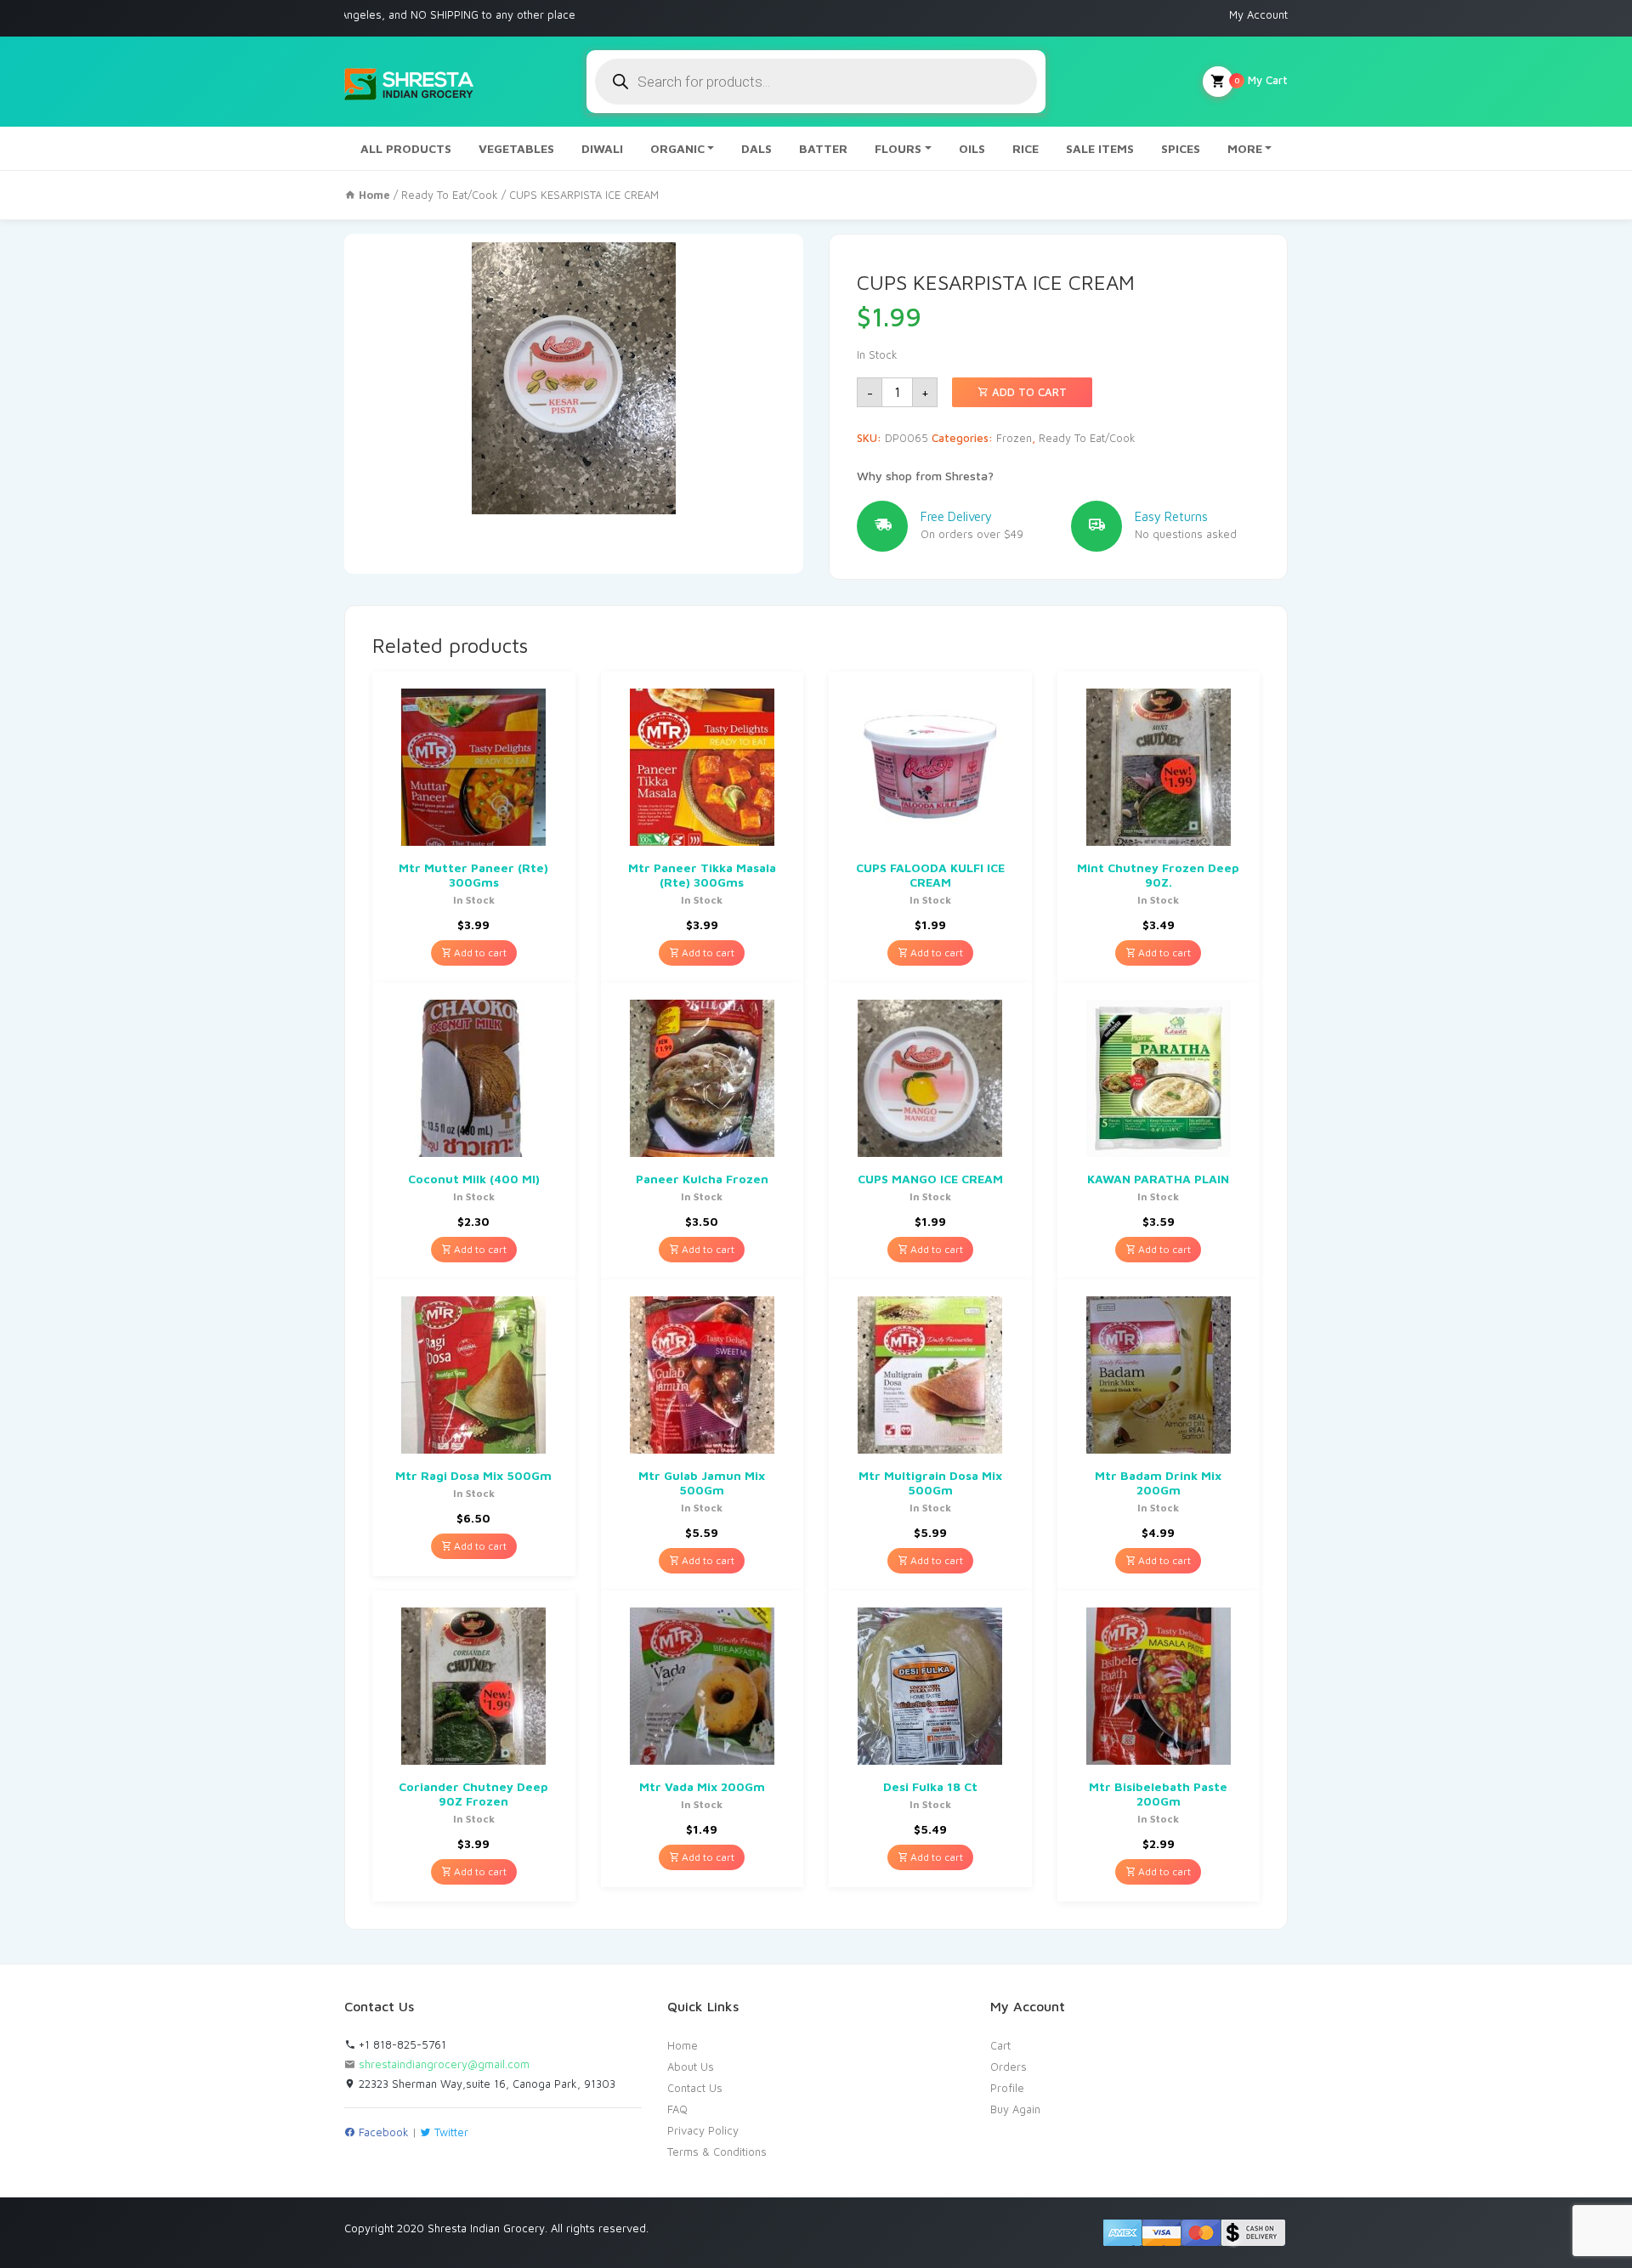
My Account (1258, 14)
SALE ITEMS (1100, 148)
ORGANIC (677, 148)
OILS (972, 148)
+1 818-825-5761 (401, 2044)
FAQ (677, 2109)
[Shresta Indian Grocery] (410, 82)
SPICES (1181, 148)
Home (683, 2045)
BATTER (823, 148)
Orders (1009, 2067)
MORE (1245, 148)
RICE (1026, 148)
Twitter (450, 2132)
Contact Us (695, 2088)
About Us (691, 2067)
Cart (1000, 2045)
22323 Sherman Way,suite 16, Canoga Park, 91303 (485, 2084)
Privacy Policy (703, 2130)
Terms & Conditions (717, 2152)
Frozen (1014, 438)
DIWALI (602, 148)
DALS (756, 148)
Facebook (382, 2132)
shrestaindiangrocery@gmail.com (444, 2064)
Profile (1007, 2088)
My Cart (1261, 80)
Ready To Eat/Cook (450, 195)
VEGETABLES (516, 148)
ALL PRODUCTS (406, 148)
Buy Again (1015, 2109)
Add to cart (1028, 392)
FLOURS (898, 148)
